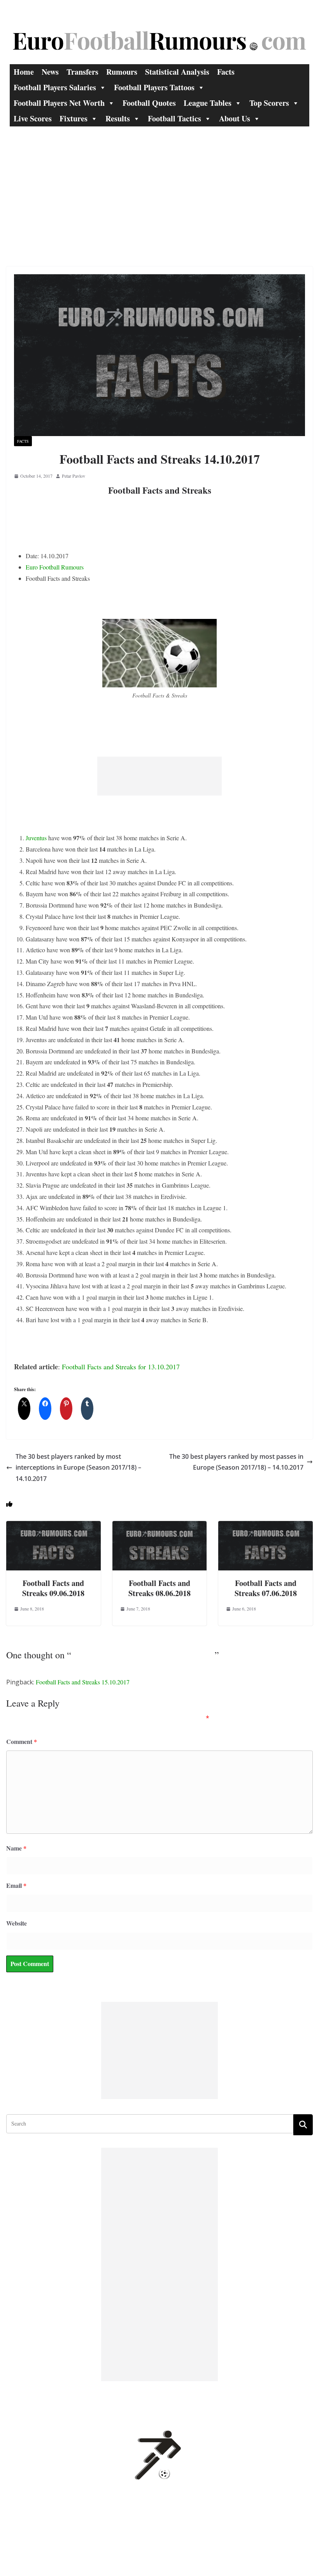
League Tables (208, 103)
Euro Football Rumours (55, 567)
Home (24, 72)
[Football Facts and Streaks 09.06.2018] (53, 1526)
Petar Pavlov (74, 476)
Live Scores (33, 118)
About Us (235, 118)
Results (118, 118)
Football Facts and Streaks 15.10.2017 (83, 1682)
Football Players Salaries (55, 87)
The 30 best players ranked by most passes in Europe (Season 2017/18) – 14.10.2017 (236, 1462)
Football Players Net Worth (59, 103)
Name (16, 1848)
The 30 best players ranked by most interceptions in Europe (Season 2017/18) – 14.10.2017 (78, 1468)
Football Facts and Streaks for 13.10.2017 (121, 1367)
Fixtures (74, 118)
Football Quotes (149, 103)
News (50, 72)
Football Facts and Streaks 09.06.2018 (53, 1588)
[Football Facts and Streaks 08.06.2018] (160, 1526)
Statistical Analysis (177, 72)
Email (16, 1885)
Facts (226, 72)
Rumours (122, 72)
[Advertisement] (159, 185)
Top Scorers (269, 103)
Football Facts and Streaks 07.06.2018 (266, 1588)
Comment (22, 1741)
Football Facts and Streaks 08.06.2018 (159, 1588)
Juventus (36, 838)
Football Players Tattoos (154, 87)
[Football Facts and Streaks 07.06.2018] (266, 1526)
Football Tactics (174, 118)
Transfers (82, 72)
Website (17, 1923)
